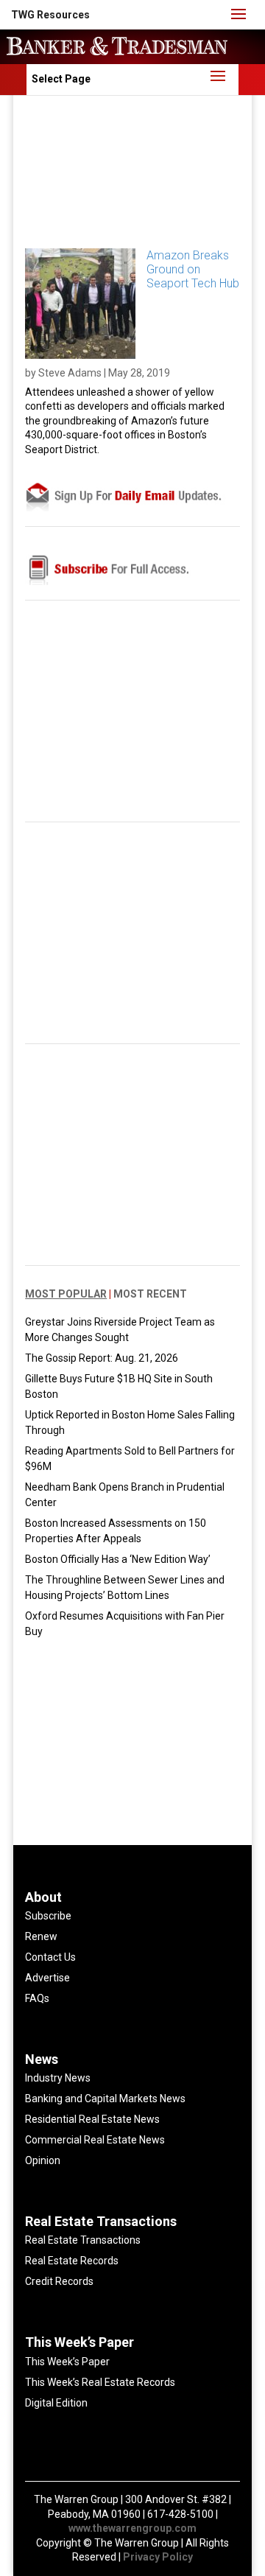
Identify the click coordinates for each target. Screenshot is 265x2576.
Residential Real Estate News (92, 2119)
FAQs (37, 1998)
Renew (41, 1936)
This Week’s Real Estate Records (100, 2382)
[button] (50, 15)
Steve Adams (70, 373)
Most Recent (150, 1294)
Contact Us (50, 1957)
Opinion (43, 2160)
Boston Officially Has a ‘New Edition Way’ (118, 1559)
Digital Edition (56, 2403)
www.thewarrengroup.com (132, 2528)
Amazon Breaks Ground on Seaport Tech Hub (193, 269)
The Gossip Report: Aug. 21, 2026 (102, 1358)
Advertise (47, 1978)
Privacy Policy (158, 2557)
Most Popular (66, 1294)
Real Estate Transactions (83, 2240)
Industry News (58, 2078)
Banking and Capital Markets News (105, 2099)
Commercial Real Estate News (95, 2140)
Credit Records (59, 2281)
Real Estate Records (72, 2261)
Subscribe (48, 1916)
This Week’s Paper (67, 2362)
